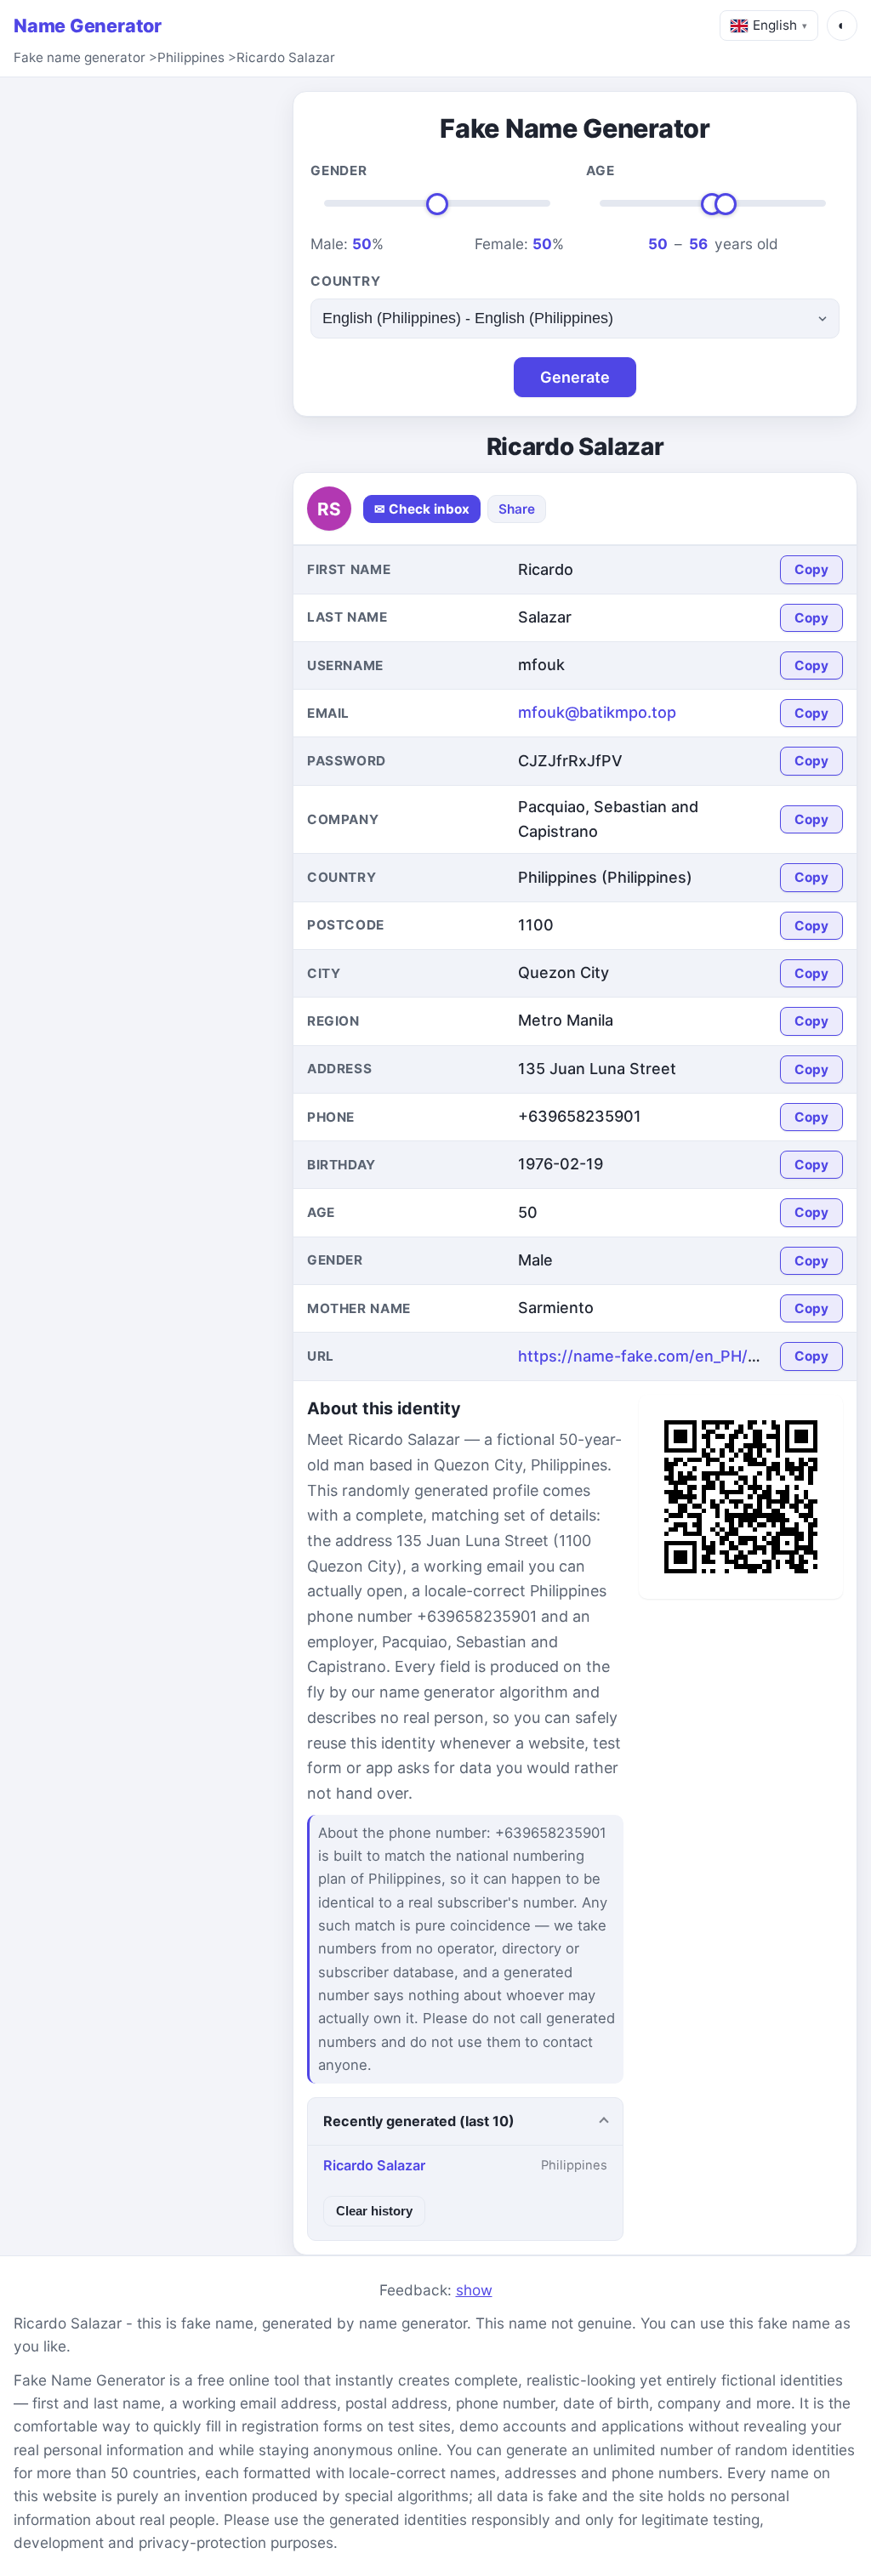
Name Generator (88, 26)
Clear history (374, 2211)
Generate (575, 377)
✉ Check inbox (422, 509)
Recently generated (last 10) (419, 2121)
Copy (811, 569)
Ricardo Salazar (286, 57)
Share (517, 509)
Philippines (191, 57)
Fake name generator (80, 57)
